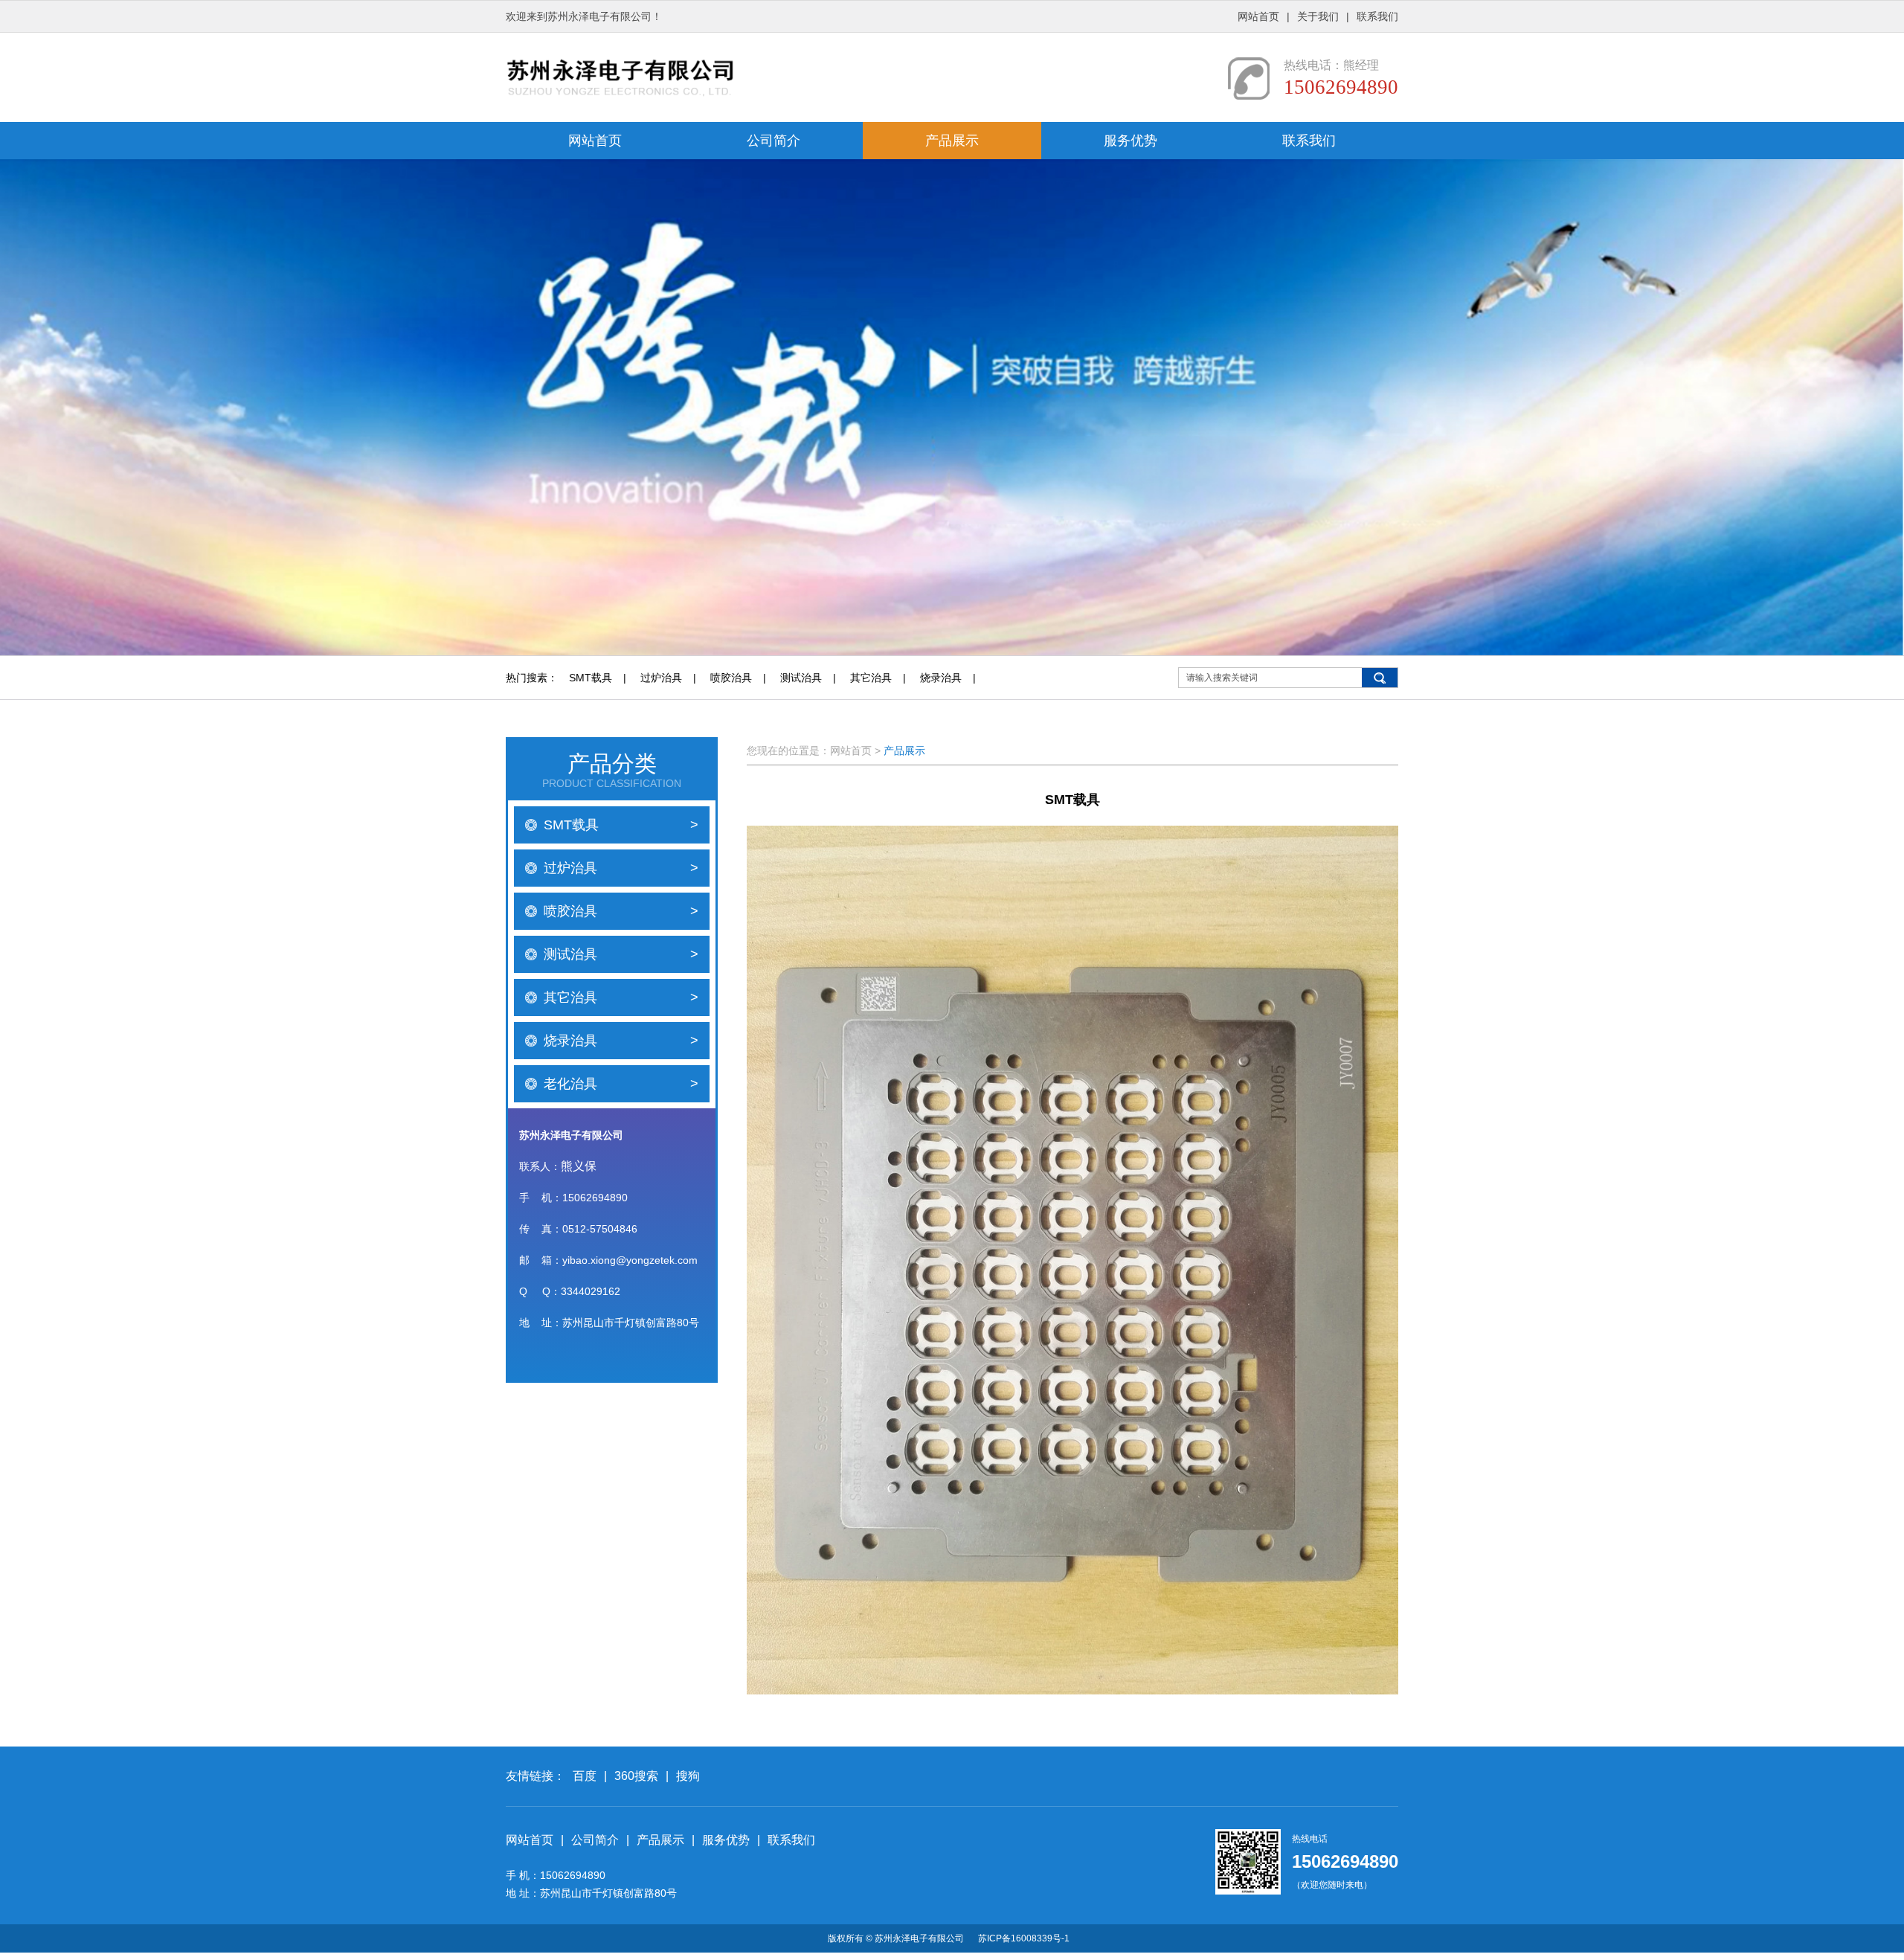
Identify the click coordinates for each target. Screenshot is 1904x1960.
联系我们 (1377, 16)
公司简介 (773, 141)
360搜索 (636, 1776)
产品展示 (952, 141)
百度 (585, 1776)
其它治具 (871, 678)
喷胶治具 (731, 678)
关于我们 (1318, 16)
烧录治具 (941, 678)
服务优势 (1130, 141)
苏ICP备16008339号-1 (1024, 1938)
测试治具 (801, 678)
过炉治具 (661, 678)
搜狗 (688, 1776)
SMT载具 (591, 678)
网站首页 (1258, 16)
